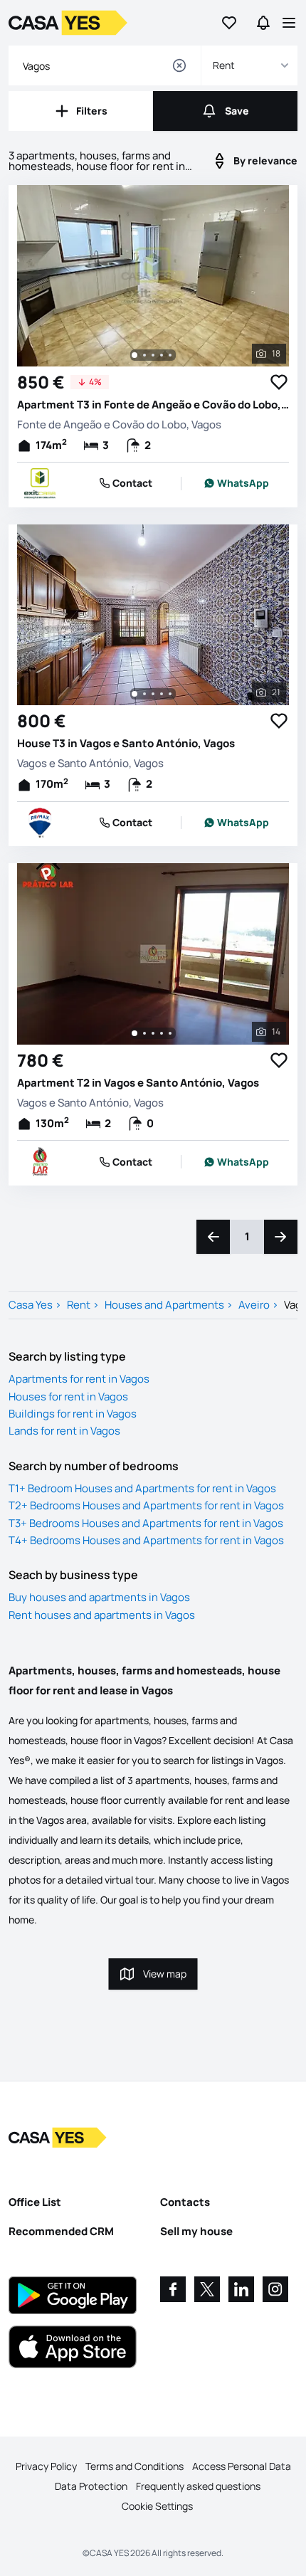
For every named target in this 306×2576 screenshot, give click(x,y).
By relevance (265, 160)
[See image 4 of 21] (162, 694)
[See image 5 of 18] (170, 355)
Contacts (185, 2202)
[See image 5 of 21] (170, 694)
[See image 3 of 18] (153, 355)
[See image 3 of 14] (153, 1033)
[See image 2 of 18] (144, 355)
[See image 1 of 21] (134, 694)
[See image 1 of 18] (134, 355)
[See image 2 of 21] (144, 694)
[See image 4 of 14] (162, 1033)
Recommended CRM (61, 2231)
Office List (35, 2202)
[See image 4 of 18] (162, 355)
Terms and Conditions (134, 2466)
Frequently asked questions (198, 2486)
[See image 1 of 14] (134, 1033)
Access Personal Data (242, 2466)
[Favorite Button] (279, 382)
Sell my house (196, 2231)
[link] (237, 483)
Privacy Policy (46, 2466)
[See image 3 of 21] (153, 694)
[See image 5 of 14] (170, 1033)
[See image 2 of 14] (144, 1033)
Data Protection (91, 2486)
